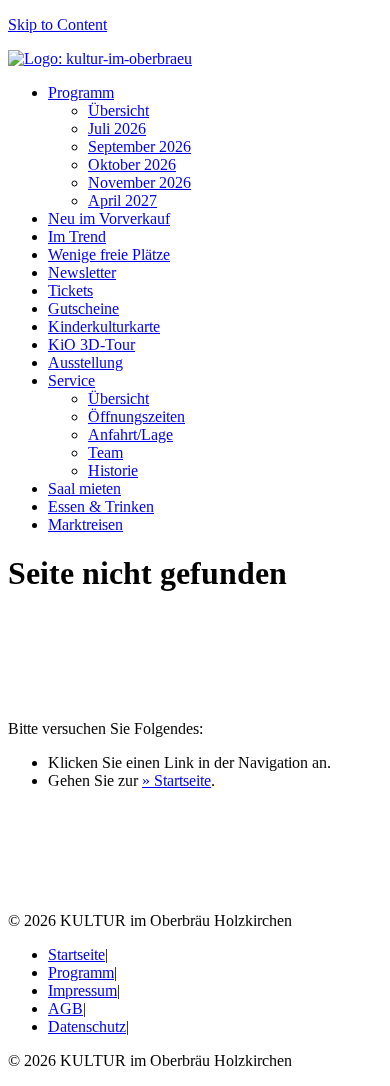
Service (71, 380)
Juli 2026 (117, 128)
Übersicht (118, 110)
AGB (65, 1008)
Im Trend (77, 236)
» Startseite (176, 780)
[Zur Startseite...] (100, 58)
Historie (113, 470)
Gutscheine (83, 308)
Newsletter (82, 272)
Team (105, 452)
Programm (81, 92)
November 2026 (139, 182)
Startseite (76, 954)
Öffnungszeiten (136, 416)
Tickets (70, 290)
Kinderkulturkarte (104, 326)
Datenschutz (87, 1026)
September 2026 (139, 146)
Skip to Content (57, 24)
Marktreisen (85, 524)
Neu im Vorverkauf (109, 218)
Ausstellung (85, 362)
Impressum (82, 990)
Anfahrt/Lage (130, 434)
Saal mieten (84, 488)
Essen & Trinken (101, 506)
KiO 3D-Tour (91, 344)
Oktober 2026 (132, 164)
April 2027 (122, 200)
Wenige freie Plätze (109, 254)
